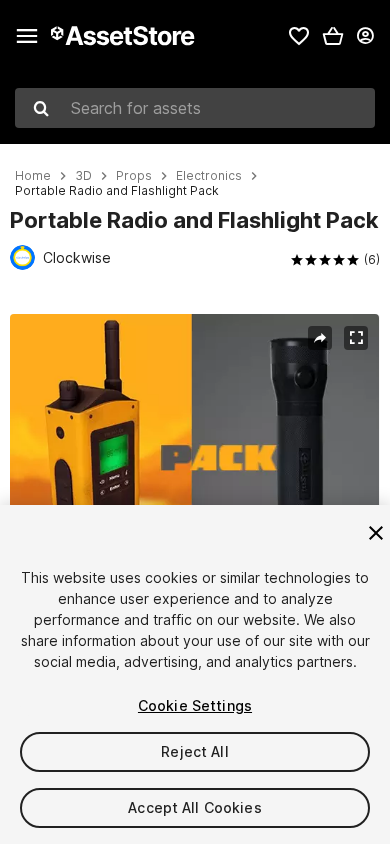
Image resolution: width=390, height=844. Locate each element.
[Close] (376, 533)
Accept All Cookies (195, 807)
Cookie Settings (195, 705)
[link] (299, 36)
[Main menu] (27, 36)
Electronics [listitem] (209, 176)
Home (33, 176)
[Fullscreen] (356, 338)
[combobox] (195, 108)
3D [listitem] (83, 176)
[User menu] (365, 36)
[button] (333, 36)
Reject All (194, 751)
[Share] (320, 338)
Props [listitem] (134, 176)
